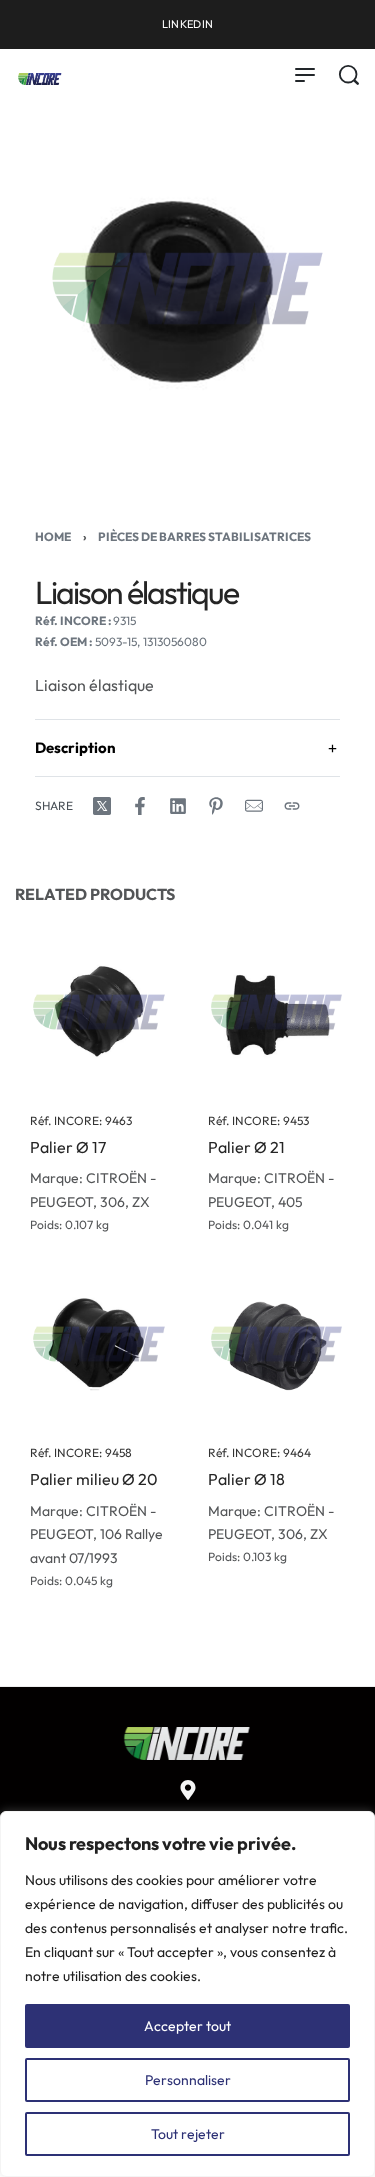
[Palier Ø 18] (277, 1344)
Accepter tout (187, 2026)
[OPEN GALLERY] (187, 288)
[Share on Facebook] (140, 806)
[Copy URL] (292, 806)
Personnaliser (188, 2080)
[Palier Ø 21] (277, 1012)
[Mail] (254, 806)
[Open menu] (305, 75)
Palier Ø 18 (246, 1479)
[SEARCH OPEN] (349, 75)
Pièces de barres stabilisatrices (204, 536)
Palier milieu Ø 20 (94, 1479)
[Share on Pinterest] (216, 806)
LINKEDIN (187, 24)
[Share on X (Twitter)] (102, 806)
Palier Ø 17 (68, 1147)
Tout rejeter (188, 2134)
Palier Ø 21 (246, 1147)
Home (53, 536)
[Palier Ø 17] (99, 1012)
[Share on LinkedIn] (178, 806)
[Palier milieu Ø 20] (99, 1344)
